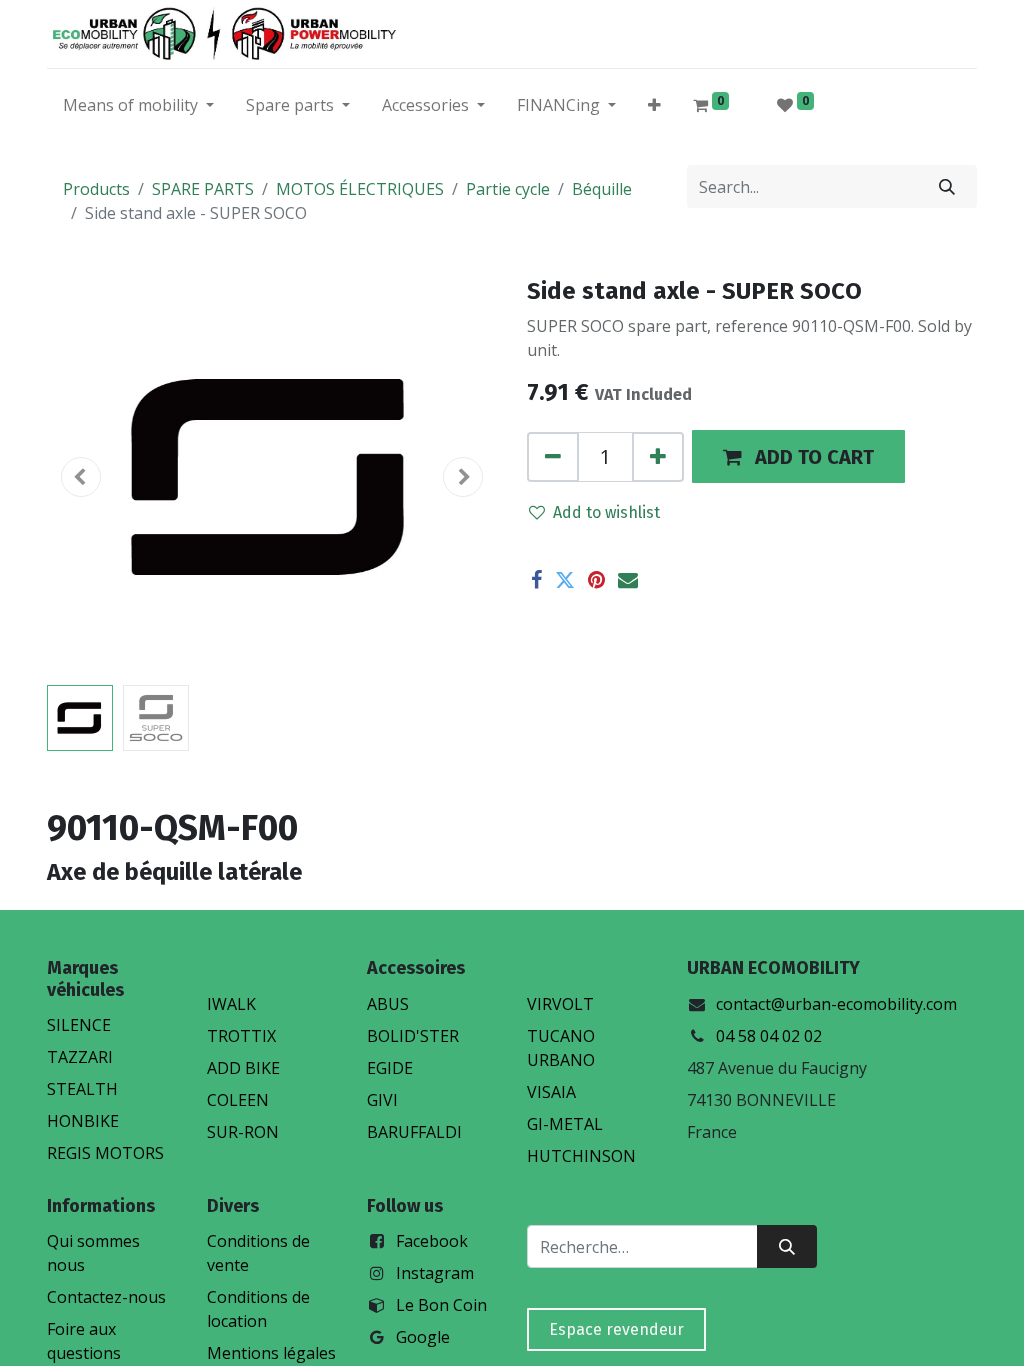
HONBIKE (83, 1121)
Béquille (602, 189)
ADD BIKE (243, 1068)
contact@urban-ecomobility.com (836, 1004)
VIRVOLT (560, 1004)
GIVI (382, 1100)
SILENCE (79, 1025)
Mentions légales (271, 1353)
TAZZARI (80, 1057)
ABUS (388, 1004)
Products (96, 189)
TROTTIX (241, 1036)
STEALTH (82, 1089)
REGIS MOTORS (105, 1153)
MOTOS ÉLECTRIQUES (360, 189)
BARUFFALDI (414, 1132)
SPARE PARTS (203, 189)
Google (423, 1337)
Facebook (432, 1241)
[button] (654, 109)
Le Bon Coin (441, 1305)
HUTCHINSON (581, 1156)
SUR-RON (243, 1132)
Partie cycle (508, 189)
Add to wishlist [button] (606, 512)
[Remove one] (553, 457)
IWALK (231, 1004)
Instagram (435, 1273)
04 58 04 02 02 (769, 1036)
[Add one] (658, 457)
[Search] (947, 186)
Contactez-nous (106, 1297)
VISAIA (551, 1092)
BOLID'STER (413, 1036)
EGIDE (390, 1068)
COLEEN (238, 1100)
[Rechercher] (787, 1246)
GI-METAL (565, 1124)
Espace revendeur (616, 1329)
